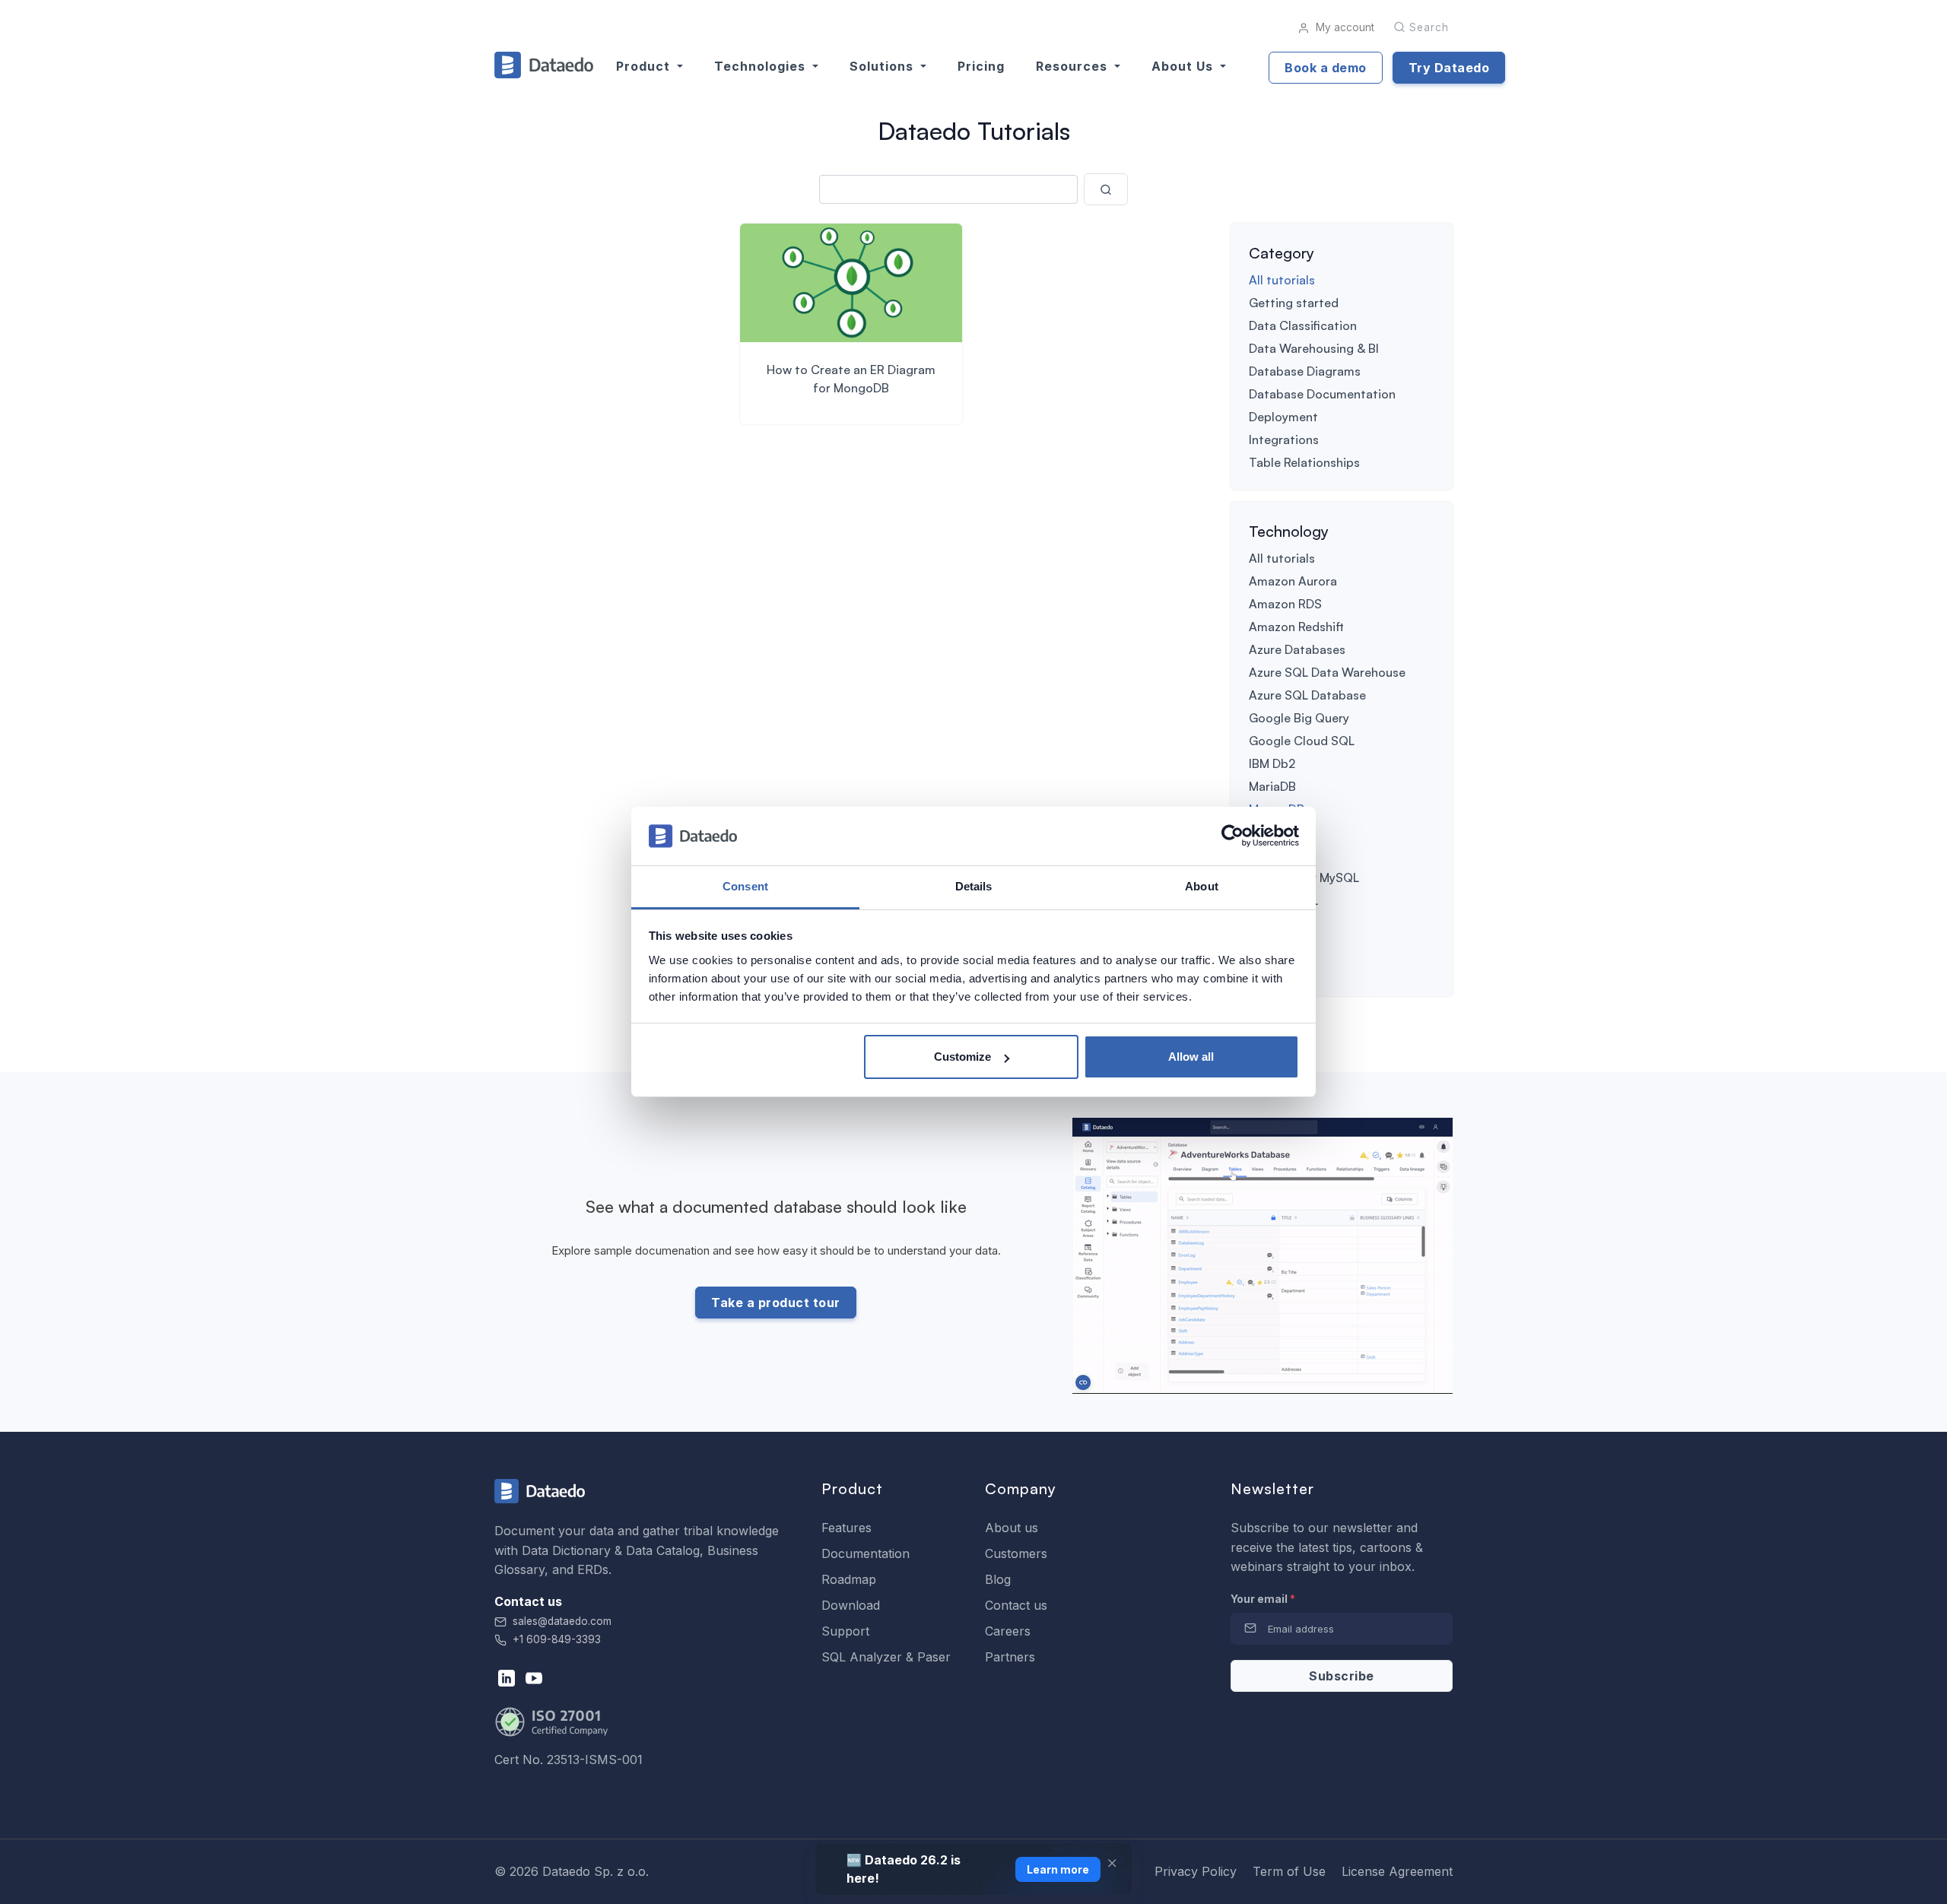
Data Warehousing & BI (1314, 348)
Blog (998, 1579)
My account (1344, 27)
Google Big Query (1299, 718)
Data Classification (1303, 325)
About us (1012, 1528)
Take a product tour (776, 1303)
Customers (1016, 1553)
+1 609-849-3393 (555, 1639)
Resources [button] (1074, 66)
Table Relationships (1304, 462)
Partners (1010, 1657)
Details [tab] (974, 886)
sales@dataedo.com (562, 1621)
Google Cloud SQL (1302, 741)
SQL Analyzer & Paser (886, 1657)
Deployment (1283, 417)
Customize (962, 1057)
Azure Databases (1297, 649)
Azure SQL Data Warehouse (1327, 672)
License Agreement (1397, 1871)
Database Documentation (1322, 394)
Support (845, 1631)
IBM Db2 (1272, 763)
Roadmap (849, 1579)
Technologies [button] (762, 66)
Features (846, 1528)
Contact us (1016, 1605)
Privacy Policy (1196, 1871)
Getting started (1294, 303)
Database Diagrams (1305, 371)
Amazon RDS (1285, 604)
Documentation (866, 1553)
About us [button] (1184, 66)
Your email (1263, 1599)
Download (851, 1605)
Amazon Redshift (1296, 627)
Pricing (981, 66)
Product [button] (645, 66)
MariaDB (1272, 786)
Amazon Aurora (1293, 581)
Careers (1008, 1631)
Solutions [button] (883, 66)
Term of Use (1289, 1871)
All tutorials (1282, 280)
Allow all (1191, 1057)
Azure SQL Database (1307, 695)
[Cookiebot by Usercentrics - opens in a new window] (1232, 836)
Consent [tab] (745, 886)
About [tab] (1202, 886)
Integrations (1284, 440)
